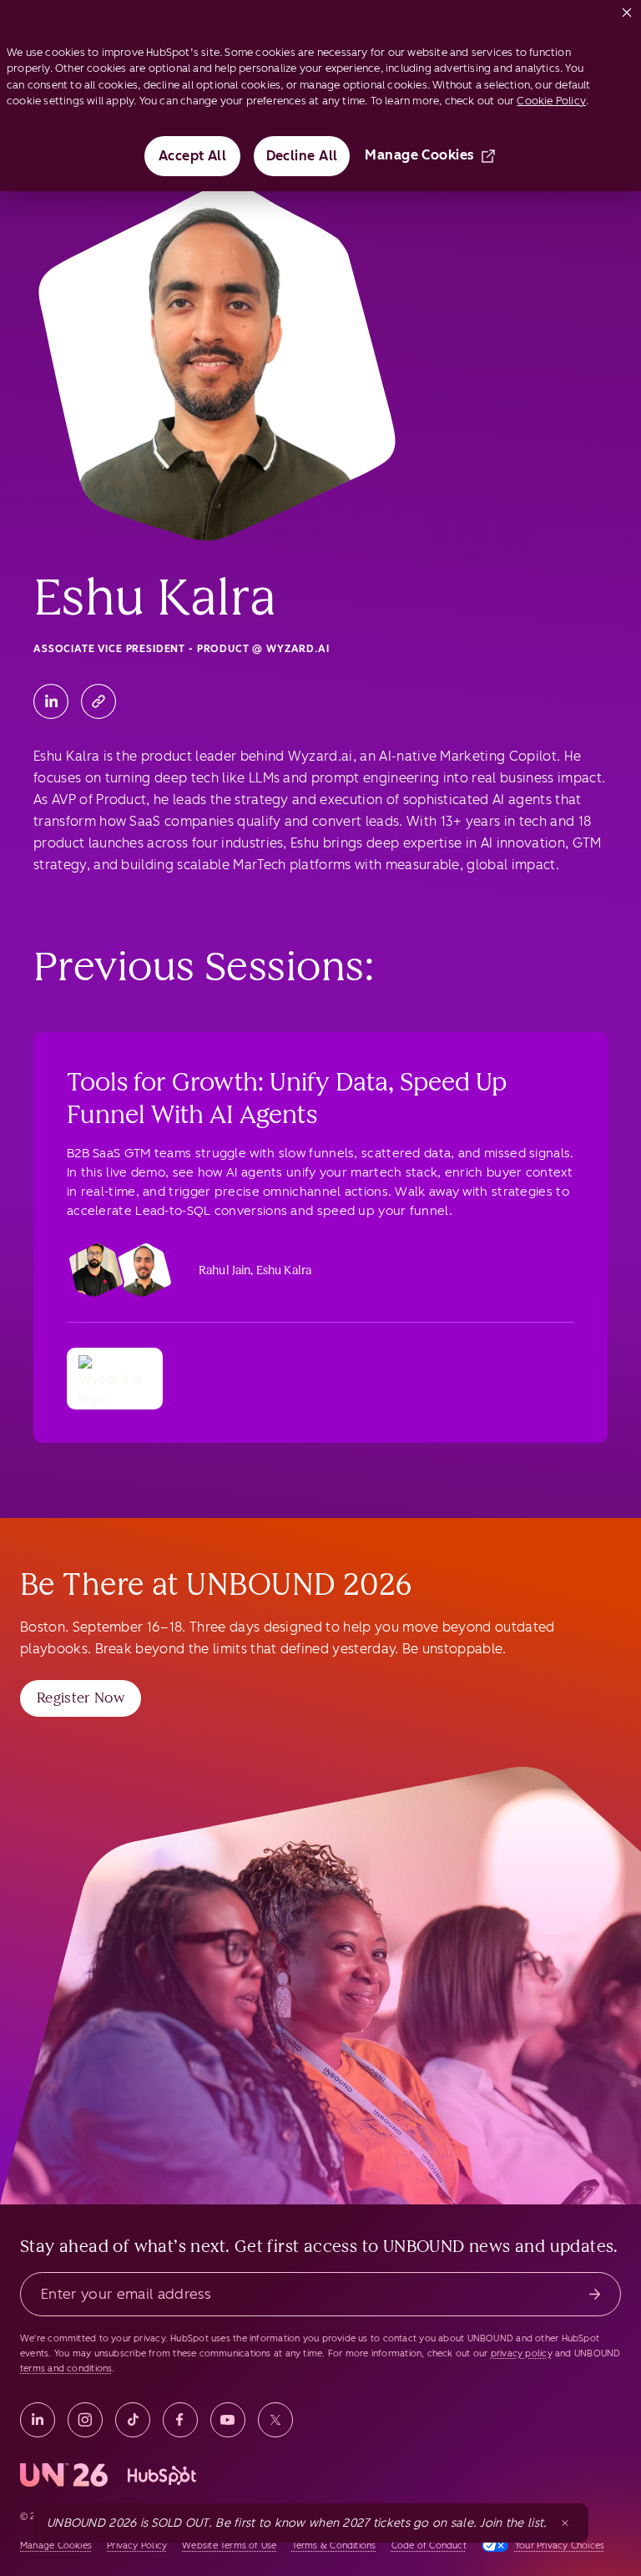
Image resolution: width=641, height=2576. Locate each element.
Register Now (81, 1698)
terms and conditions (66, 2369)
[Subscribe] (595, 2294)
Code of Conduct (429, 2546)
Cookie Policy (551, 101)
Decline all (302, 156)
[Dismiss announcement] (565, 2523)
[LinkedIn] (51, 701)
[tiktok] (133, 2420)
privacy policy (522, 2353)
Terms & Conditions (334, 2546)
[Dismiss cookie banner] (627, 9)
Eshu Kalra (284, 1270)
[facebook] (180, 2420)
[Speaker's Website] (98, 701)
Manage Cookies (419, 155)
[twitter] (275, 2420)
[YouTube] (228, 2420)
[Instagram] (85, 2420)
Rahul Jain (225, 1270)
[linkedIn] (38, 2420)
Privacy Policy (137, 2546)
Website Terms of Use (229, 2546)
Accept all (193, 156)
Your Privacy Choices (560, 2546)
